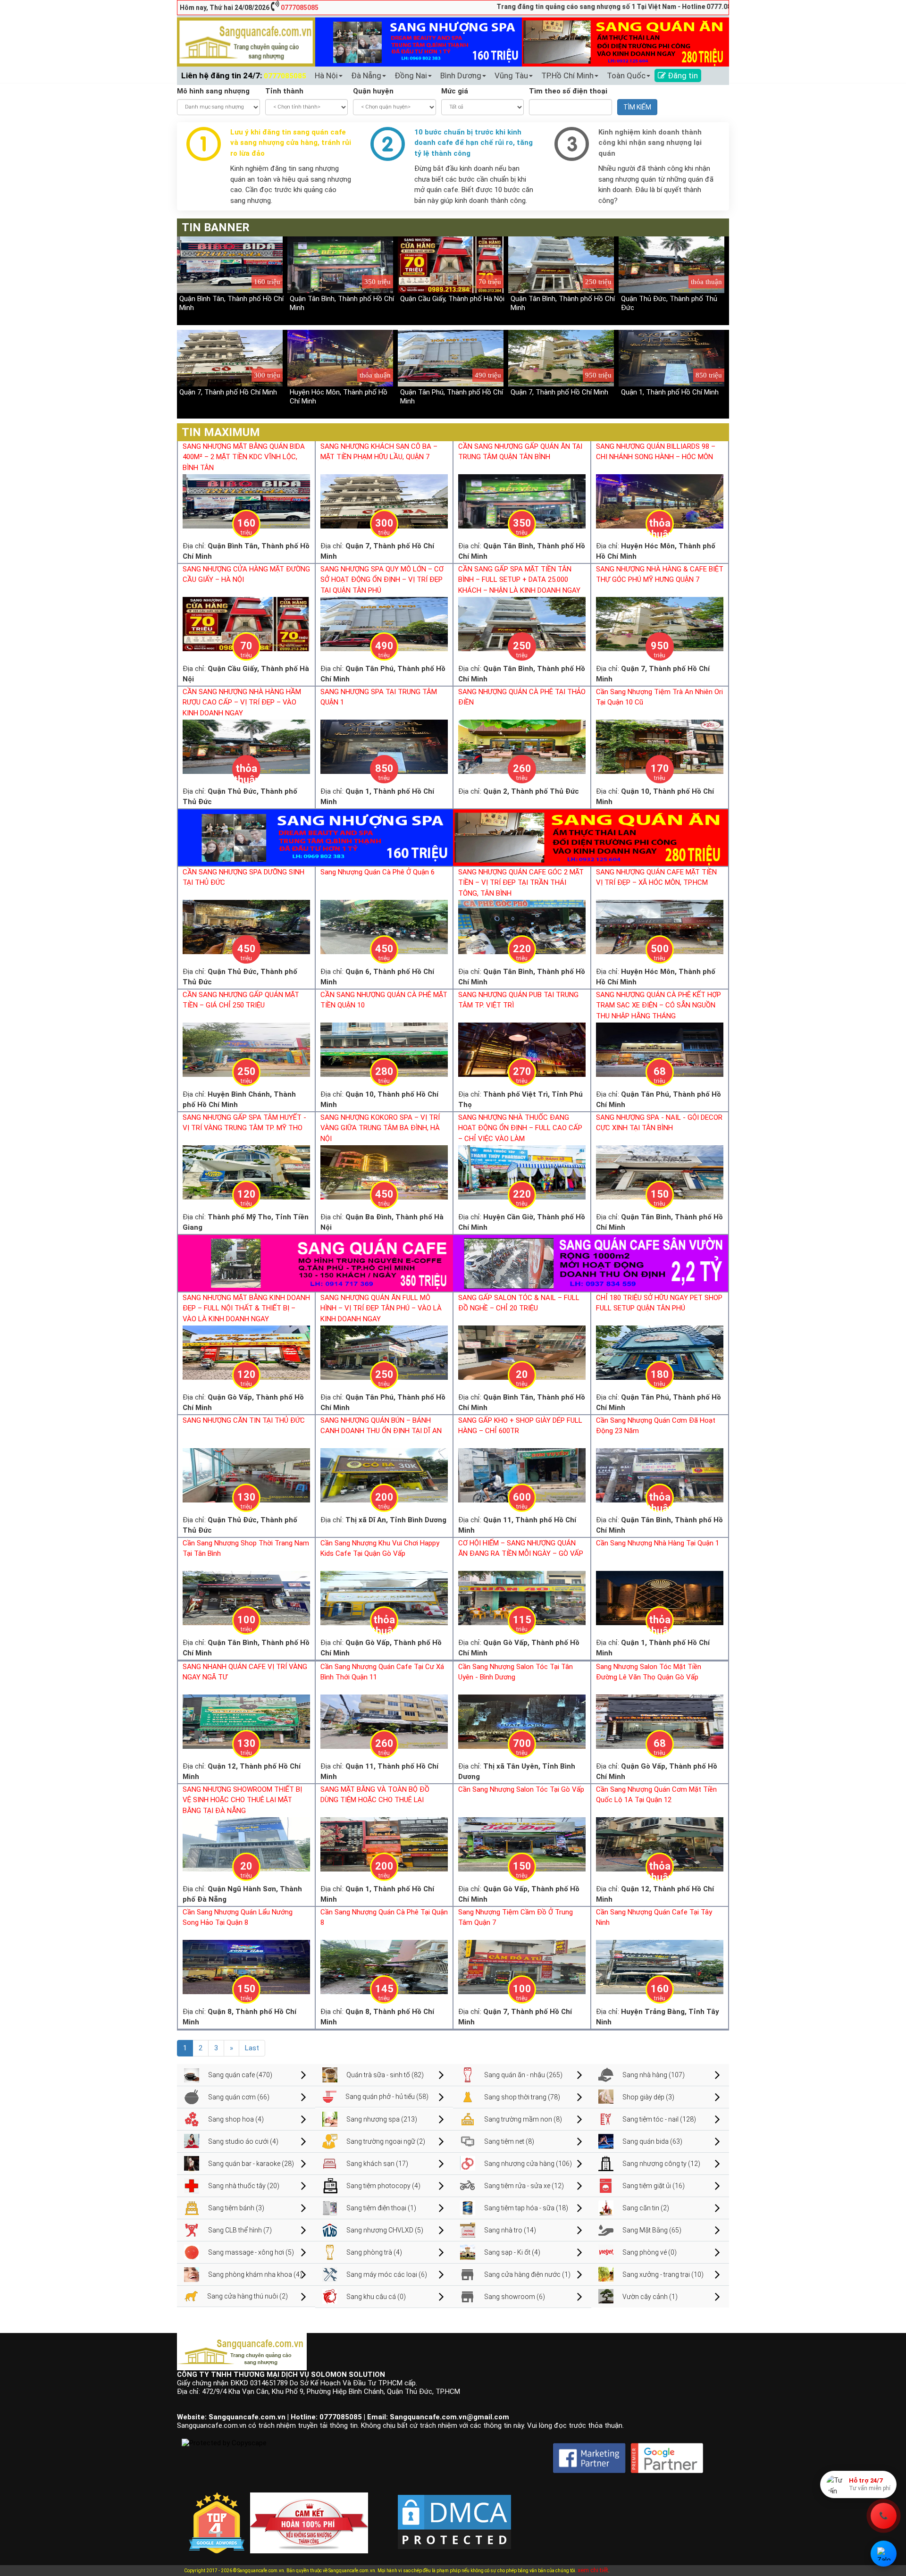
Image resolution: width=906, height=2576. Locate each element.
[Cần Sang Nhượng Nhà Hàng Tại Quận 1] (660, 1597)
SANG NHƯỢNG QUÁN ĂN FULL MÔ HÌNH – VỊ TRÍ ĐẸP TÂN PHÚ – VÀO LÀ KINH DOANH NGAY (381, 1308)
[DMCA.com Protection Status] (454, 2514)
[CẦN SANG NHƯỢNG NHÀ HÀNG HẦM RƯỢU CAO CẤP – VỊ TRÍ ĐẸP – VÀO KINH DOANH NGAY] (246, 746)
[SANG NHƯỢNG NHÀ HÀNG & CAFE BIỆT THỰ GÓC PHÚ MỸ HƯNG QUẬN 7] (660, 623)
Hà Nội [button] (326, 76)
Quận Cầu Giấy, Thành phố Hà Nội (452, 299)
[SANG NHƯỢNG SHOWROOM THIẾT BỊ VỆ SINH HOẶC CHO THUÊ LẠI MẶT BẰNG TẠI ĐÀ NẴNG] (246, 1844)
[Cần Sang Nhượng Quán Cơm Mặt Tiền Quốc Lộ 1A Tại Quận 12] (660, 1844)
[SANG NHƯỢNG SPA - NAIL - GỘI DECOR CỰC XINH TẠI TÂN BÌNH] (660, 1172)
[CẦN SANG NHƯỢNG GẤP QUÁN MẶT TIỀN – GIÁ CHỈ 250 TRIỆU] (246, 1049)
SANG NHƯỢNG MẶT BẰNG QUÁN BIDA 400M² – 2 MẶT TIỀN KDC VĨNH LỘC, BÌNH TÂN (244, 457)
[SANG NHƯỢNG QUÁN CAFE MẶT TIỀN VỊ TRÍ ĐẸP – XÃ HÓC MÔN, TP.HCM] (660, 926)
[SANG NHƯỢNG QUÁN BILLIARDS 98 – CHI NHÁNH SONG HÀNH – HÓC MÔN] (660, 501)
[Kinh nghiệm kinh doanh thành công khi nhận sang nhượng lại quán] (572, 143)
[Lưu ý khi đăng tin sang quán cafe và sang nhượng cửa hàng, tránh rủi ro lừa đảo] (204, 143)
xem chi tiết (593, 2570)
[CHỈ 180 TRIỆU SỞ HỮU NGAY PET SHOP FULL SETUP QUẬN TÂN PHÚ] (660, 1352)
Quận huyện (373, 91)
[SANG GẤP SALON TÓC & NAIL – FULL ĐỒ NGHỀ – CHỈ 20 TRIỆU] (522, 1352)
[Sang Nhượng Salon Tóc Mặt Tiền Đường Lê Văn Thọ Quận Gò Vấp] (660, 1721)
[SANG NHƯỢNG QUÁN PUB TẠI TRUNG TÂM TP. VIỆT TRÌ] (522, 1049)
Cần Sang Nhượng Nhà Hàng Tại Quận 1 (658, 1543)
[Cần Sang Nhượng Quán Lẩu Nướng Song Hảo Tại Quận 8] (246, 1966)
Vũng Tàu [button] (511, 76)
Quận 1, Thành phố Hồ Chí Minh (670, 392)
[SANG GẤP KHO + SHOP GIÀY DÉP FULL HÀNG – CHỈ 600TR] (522, 1475)
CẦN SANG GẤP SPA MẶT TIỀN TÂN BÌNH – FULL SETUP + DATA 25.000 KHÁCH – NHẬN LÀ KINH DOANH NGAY (519, 580)
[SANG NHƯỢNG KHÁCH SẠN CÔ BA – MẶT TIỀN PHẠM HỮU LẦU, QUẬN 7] (384, 501)
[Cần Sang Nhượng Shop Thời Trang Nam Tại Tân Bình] (246, 1597)
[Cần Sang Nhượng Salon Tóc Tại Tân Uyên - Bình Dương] (522, 1721)
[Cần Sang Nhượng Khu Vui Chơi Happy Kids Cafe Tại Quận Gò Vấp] (384, 1597)
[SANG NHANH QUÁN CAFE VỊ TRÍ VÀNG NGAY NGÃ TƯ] (246, 1721)
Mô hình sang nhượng (213, 91)
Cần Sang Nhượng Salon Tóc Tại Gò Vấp (521, 1789)
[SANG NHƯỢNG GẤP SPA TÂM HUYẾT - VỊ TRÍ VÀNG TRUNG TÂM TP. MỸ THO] (246, 1172)
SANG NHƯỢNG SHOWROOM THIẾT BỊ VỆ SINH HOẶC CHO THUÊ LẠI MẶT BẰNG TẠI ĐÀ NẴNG (242, 1800)
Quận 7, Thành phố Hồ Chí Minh (228, 392)
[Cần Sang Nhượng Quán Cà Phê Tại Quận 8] (384, 1966)
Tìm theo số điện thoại (568, 91)
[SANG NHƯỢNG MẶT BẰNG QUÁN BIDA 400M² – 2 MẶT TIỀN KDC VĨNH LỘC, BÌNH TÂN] (246, 501)
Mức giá (455, 91)
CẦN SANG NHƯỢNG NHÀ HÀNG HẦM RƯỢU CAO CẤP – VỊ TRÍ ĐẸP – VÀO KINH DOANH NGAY (242, 702)
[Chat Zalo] (884, 2554)
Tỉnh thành (284, 91)
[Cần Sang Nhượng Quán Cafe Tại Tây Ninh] (660, 1966)
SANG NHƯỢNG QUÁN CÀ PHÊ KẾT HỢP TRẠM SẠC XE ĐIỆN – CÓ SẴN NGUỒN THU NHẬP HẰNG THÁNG (659, 1005)
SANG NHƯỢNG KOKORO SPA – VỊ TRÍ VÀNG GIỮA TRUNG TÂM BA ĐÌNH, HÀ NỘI (380, 1128)
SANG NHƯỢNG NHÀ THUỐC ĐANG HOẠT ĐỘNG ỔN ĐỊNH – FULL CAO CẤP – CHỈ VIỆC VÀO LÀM (520, 1128)
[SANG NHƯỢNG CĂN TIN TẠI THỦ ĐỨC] (246, 1475)
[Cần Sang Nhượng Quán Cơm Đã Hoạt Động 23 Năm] (660, 1475)
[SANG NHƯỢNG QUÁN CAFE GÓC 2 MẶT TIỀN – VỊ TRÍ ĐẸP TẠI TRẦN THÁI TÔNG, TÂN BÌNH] (522, 926)
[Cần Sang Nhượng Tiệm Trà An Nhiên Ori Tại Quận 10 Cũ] (660, 746)
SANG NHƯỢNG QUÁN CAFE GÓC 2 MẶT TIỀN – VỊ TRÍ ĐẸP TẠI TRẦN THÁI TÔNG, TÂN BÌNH (521, 883)
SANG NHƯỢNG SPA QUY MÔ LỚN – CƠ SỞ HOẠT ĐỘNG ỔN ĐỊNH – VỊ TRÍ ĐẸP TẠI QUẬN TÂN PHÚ (382, 580)
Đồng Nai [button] (411, 76)
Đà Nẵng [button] (366, 76)
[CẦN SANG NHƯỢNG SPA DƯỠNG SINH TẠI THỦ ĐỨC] (246, 926)
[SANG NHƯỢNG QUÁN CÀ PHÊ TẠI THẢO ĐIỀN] (522, 746)
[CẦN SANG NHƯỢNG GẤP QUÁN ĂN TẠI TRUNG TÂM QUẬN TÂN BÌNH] (522, 501)
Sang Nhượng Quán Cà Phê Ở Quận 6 (377, 872)
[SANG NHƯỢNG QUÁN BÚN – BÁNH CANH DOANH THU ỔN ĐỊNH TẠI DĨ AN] (384, 1475)
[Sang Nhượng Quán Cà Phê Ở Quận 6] (384, 926)
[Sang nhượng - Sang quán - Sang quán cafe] (246, 42)
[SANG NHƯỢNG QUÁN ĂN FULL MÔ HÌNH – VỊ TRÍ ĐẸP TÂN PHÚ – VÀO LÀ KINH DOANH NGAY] (384, 1352)
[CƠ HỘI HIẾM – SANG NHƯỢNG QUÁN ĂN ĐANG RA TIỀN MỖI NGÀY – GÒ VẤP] (522, 1597)
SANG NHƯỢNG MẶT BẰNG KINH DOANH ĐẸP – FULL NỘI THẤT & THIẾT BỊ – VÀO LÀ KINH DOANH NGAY (246, 1308)
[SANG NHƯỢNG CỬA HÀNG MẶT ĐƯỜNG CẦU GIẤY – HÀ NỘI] (246, 623)
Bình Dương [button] (461, 76)
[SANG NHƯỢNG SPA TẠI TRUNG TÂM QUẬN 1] (384, 746)
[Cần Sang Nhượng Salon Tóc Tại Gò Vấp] (522, 1844)
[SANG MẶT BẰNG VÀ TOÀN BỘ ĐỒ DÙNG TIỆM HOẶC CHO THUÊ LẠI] (384, 1844)
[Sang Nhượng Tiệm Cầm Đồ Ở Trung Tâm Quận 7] (522, 1966)
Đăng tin (682, 76)
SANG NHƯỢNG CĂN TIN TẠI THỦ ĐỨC (244, 1420)
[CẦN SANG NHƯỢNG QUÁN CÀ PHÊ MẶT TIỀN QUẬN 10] (384, 1049)
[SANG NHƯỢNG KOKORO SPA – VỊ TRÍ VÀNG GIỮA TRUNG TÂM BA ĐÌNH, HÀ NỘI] (384, 1172)
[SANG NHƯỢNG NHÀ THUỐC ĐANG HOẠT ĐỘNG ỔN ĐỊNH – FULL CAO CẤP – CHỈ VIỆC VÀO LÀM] (522, 1172)
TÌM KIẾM (637, 107)
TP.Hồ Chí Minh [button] (567, 76)
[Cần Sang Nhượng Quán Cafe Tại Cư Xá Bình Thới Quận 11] (384, 1721)
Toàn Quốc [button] (626, 76)
